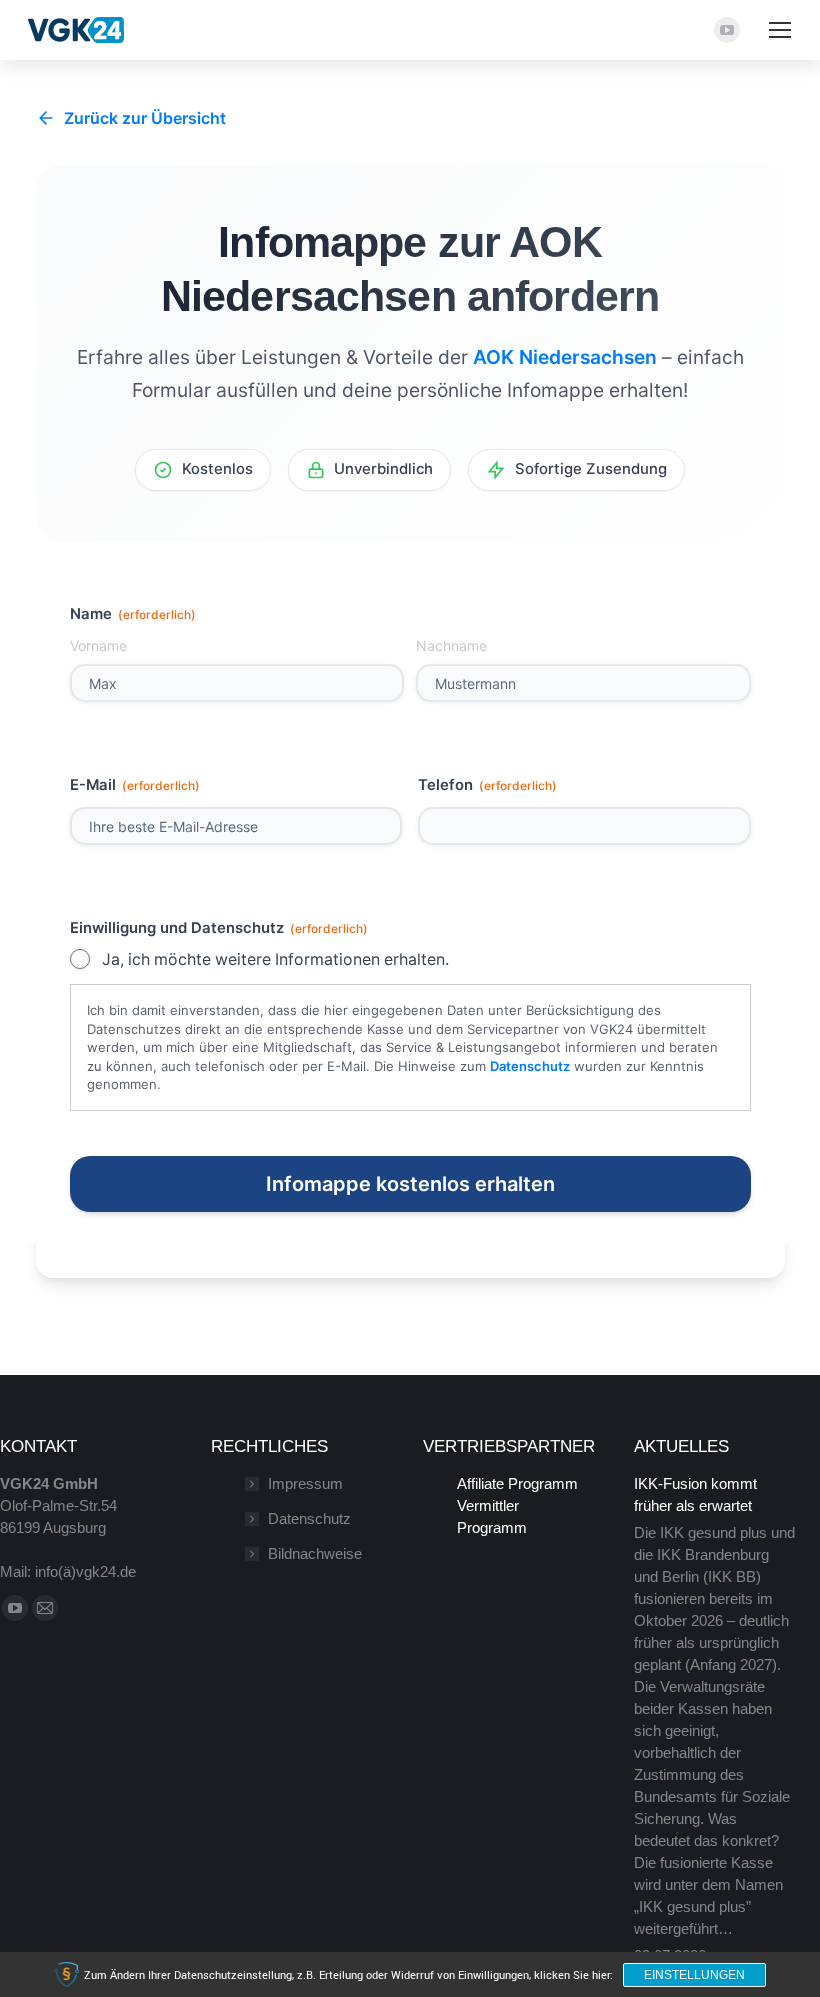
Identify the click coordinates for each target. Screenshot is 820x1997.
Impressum (305, 1483)
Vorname (98, 645)
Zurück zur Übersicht (145, 118)
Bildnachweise (315, 1553)
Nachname (451, 645)
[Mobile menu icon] (780, 30)
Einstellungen (694, 1975)
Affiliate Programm (517, 1483)
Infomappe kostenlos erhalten (410, 1184)
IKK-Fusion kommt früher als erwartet (695, 1494)
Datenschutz (530, 1066)
